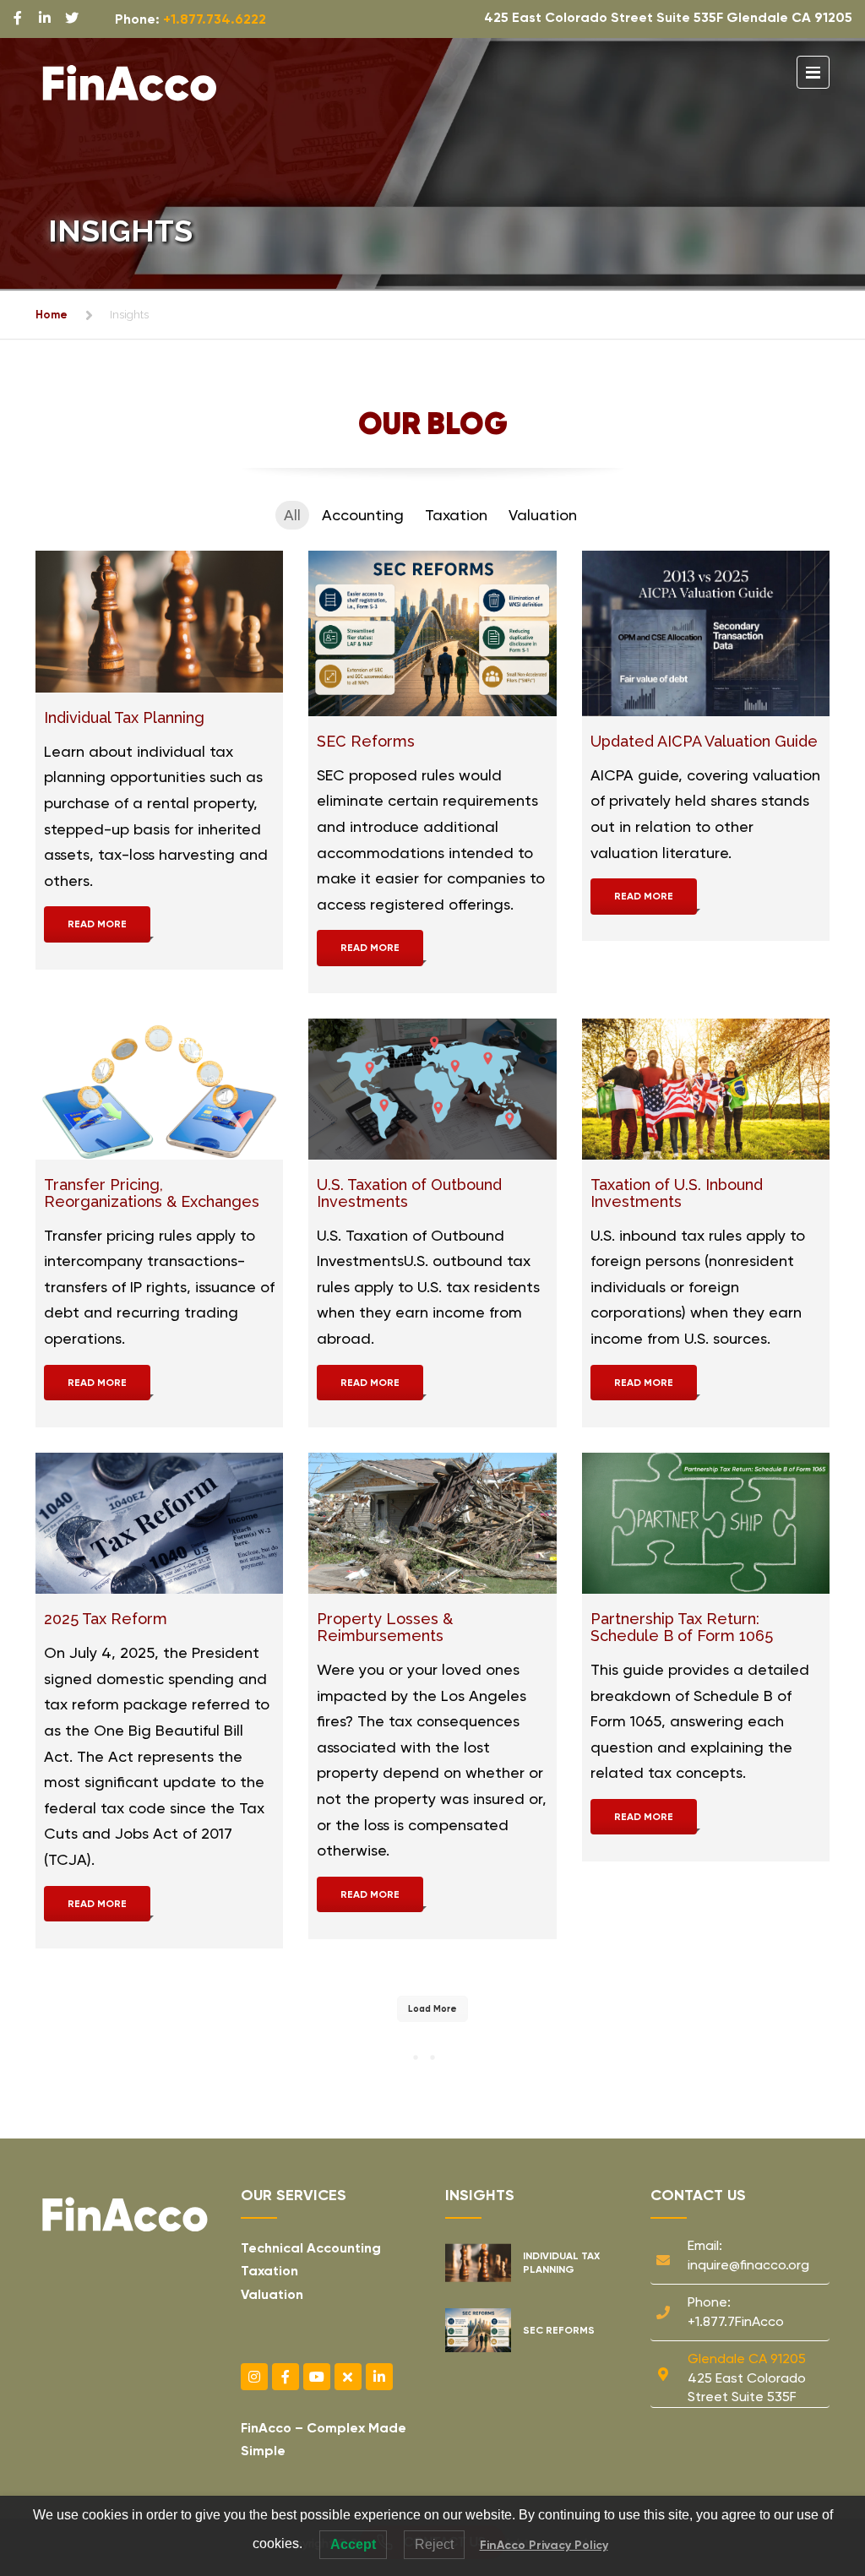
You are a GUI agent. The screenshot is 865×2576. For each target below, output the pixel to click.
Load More (432, 2009)
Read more (97, 924)
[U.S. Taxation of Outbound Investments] (432, 1090)
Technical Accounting (311, 2248)
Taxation (269, 2271)
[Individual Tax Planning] (159, 622)
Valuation (272, 2294)
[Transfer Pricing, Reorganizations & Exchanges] (159, 1090)
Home (52, 315)
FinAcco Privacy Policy (544, 2545)
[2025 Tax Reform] (159, 1524)
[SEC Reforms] (432, 633)
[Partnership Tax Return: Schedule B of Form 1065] (706, 1524)
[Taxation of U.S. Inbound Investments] (706, 1090)
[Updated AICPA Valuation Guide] (706, 633)
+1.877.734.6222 (215, 19)
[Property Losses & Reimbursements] (432, 1524)
